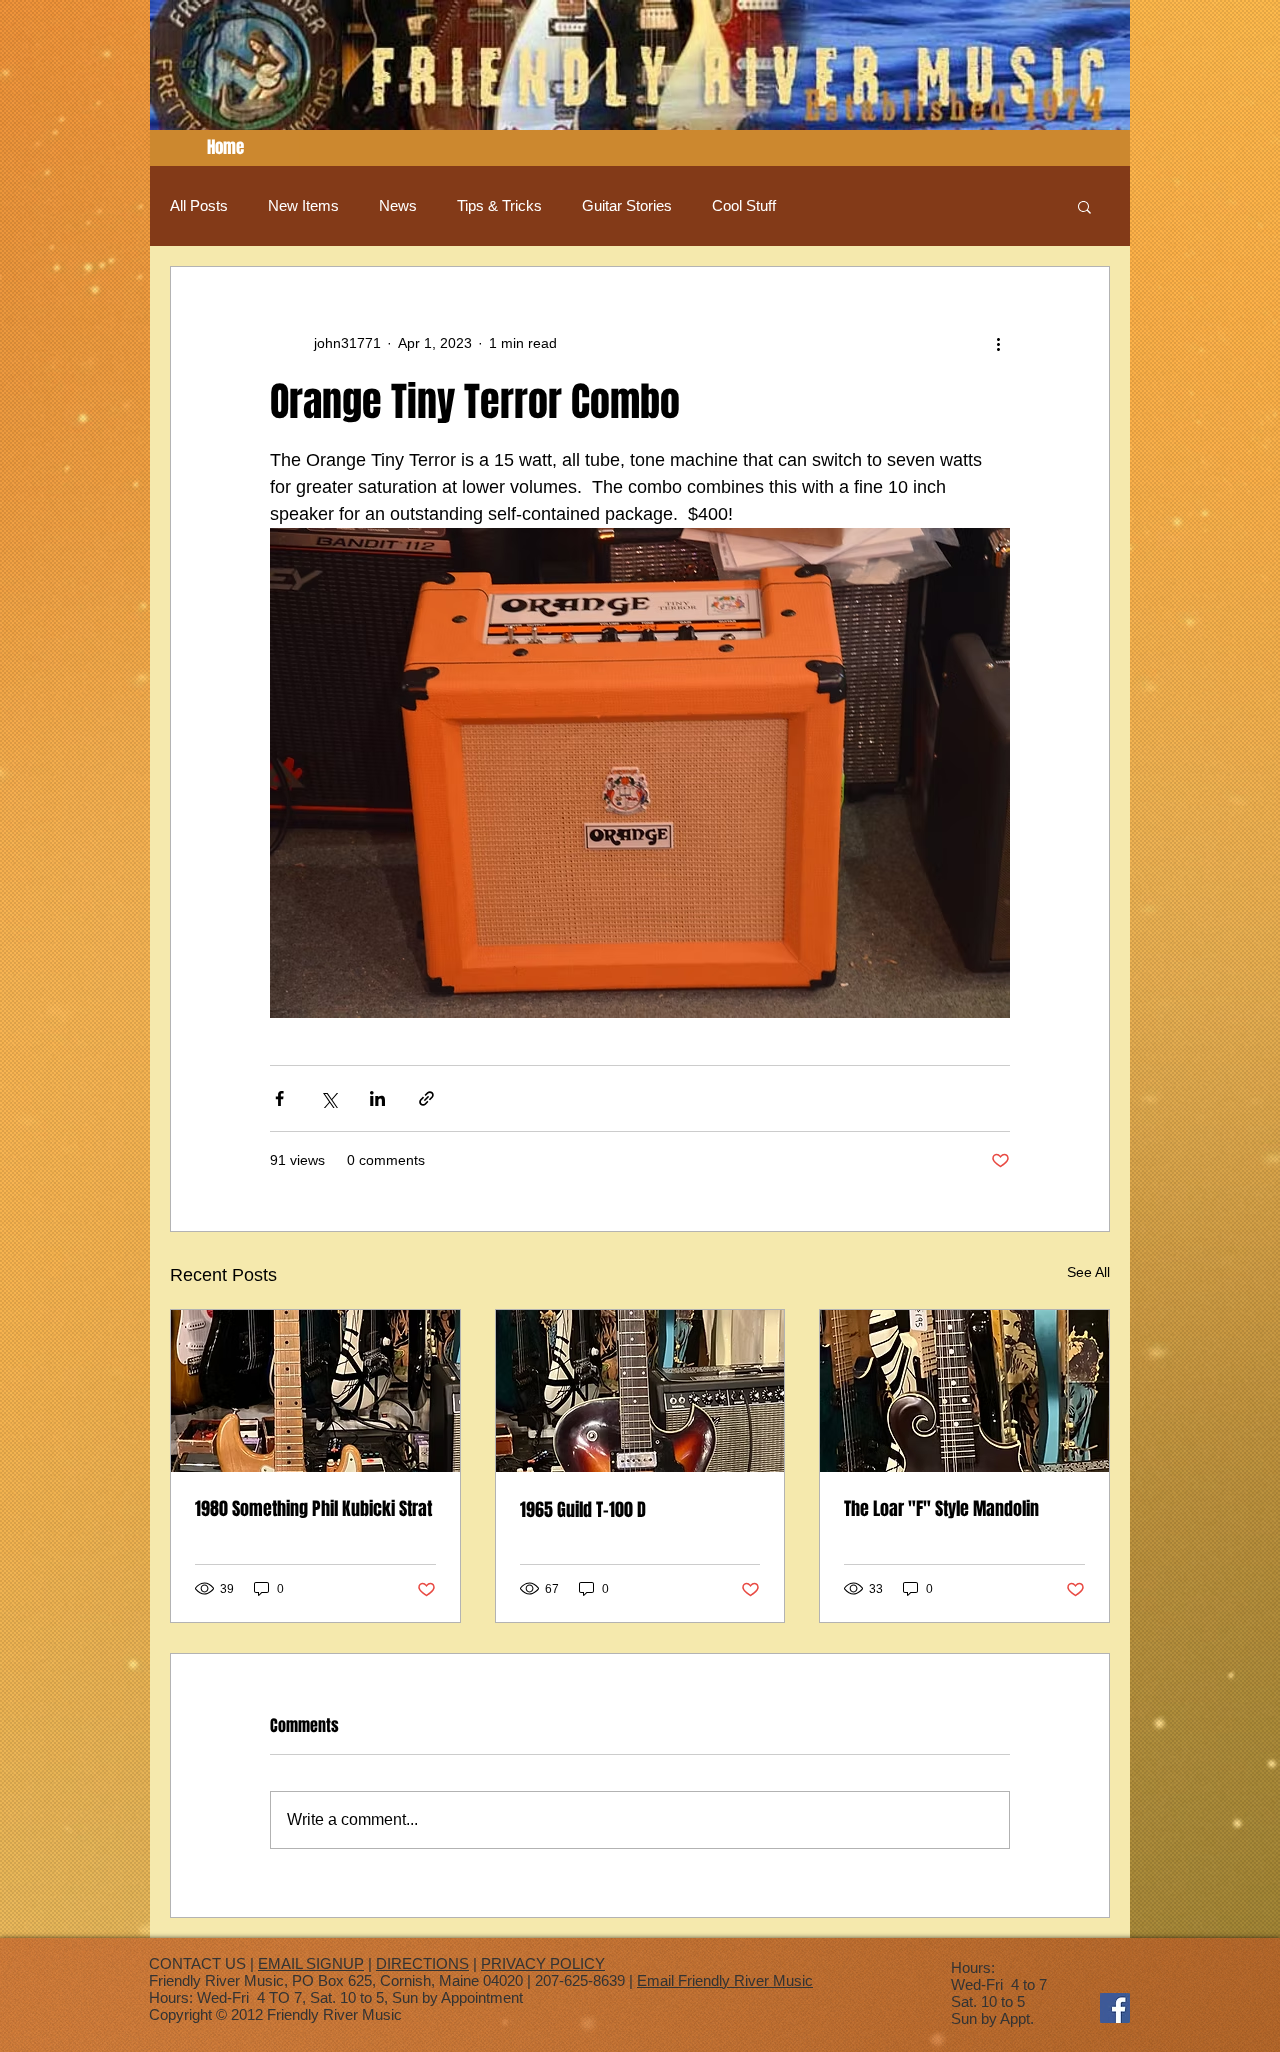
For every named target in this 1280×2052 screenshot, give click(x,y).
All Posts (199, 205)
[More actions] (998, 343)
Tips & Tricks (499, 205)
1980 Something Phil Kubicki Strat (313, 1509)
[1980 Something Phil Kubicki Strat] (315, 1391)
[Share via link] (426, 1098)
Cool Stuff (744, 205)
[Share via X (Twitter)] (328, 1098)
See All (1088, 1272)
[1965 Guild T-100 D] (640, 1391)
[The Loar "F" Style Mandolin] (964, 1391)
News (398, 205)
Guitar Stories (627, 205)
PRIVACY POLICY (543, 1963)
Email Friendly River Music (725, 1980)
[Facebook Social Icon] (1115, 2008)
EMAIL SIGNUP (311, 1963)
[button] (1084, 206)
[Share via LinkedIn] (377, 1098)
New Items (303, 205)
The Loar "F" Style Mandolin (941, 1509)
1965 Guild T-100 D (583, 1510)
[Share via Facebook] (279, 1098)
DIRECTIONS (422, 1963)
